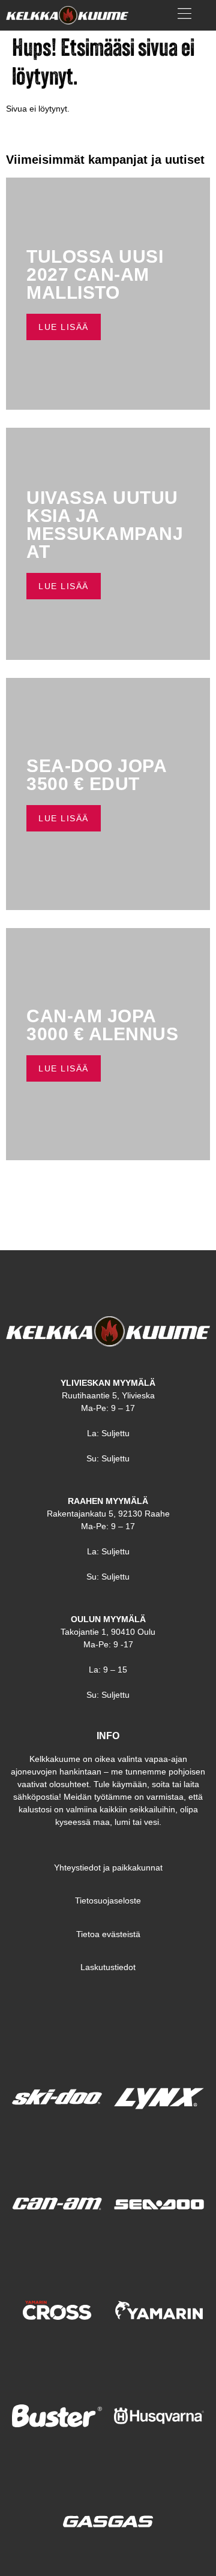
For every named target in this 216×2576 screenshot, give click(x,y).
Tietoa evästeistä (108, 1934)
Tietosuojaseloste (108, 1901)
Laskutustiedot (108, 1967)
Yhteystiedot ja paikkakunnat (108, 1868)
